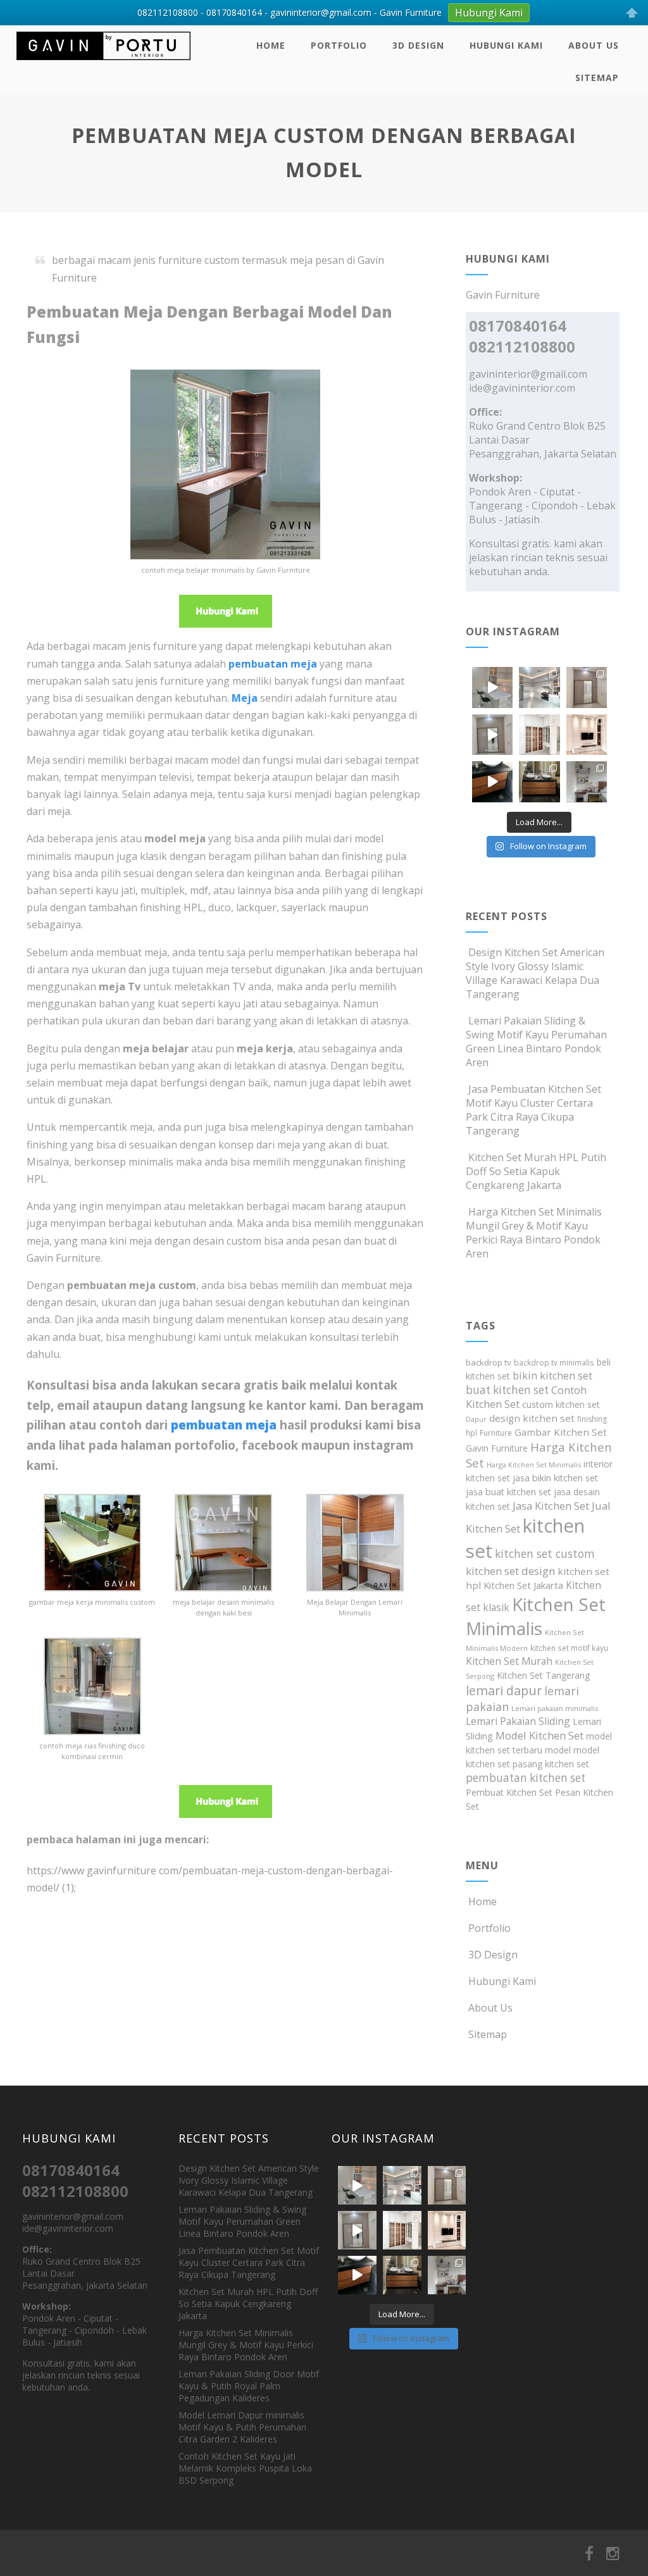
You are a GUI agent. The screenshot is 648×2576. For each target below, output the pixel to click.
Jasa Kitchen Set (551, 1506)
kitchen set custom (545, 1553)
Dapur (476, 1419)
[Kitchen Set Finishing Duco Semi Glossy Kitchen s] (492, 687)
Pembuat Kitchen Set (509, 1792)
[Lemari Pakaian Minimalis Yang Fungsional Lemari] (492, 735)
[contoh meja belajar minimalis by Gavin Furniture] (225, 556)
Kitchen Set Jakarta (523, 1585)
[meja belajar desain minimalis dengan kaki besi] (223, 1588)
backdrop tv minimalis (554, 1362)
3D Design (418, 45)
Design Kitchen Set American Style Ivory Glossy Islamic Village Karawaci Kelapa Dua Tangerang (535, 973)
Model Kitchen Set (539, 1735)
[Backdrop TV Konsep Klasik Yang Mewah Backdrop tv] (587, 735)
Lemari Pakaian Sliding (518, 1721)
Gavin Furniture (497, 1448)
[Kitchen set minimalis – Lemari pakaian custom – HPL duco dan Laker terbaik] (103, 63)
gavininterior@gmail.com (528, 374)
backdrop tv (489, 1362)
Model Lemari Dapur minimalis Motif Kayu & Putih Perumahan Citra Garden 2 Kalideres (242, 2427)
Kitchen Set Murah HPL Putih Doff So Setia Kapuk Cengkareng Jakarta (536, 1171)
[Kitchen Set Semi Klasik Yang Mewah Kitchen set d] (539, 687)
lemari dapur (504, 1690)
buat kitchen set (507, 1390)
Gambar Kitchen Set (561, 1432)
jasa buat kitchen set (508, 1492)
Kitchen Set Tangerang (543, 1675)
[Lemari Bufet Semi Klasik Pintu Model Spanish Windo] (539, 735)
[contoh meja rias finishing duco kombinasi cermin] (92, 1731)
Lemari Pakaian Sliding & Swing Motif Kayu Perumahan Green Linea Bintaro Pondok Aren (536, 1042)
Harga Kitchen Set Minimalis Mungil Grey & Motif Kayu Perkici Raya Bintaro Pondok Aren (534, 1233)
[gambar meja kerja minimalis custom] (92, 1588)
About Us (594, 45)
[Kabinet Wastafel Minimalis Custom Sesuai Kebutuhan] (492, 781)
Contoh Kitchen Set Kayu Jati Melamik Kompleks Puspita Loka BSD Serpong (245, 2468)
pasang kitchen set (551, 1764)
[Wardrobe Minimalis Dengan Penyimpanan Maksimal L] (587, 687)
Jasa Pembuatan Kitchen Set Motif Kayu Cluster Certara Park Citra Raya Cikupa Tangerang (533, 1110)
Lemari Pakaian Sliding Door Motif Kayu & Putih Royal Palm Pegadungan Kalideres (249, 2386)
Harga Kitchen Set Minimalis (534, 1465)
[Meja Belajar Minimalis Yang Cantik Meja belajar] (587, 781)
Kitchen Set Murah (509, 1661)
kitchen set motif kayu (569, 1648)
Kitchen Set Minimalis (536, 1616)
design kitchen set (532, 1418)
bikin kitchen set (552, 1376)
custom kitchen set (561, 1404)
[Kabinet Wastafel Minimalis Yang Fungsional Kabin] (539, 781)
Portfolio (339, 45)
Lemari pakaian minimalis (555, 1708)
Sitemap (597, 78)
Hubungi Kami (506, 45)
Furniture (496, 1433)
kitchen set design (510, 1571)
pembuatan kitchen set (526, 1778)
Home (271, 45)
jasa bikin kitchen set (555, 1478)
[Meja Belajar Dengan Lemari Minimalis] (355, 1588)
